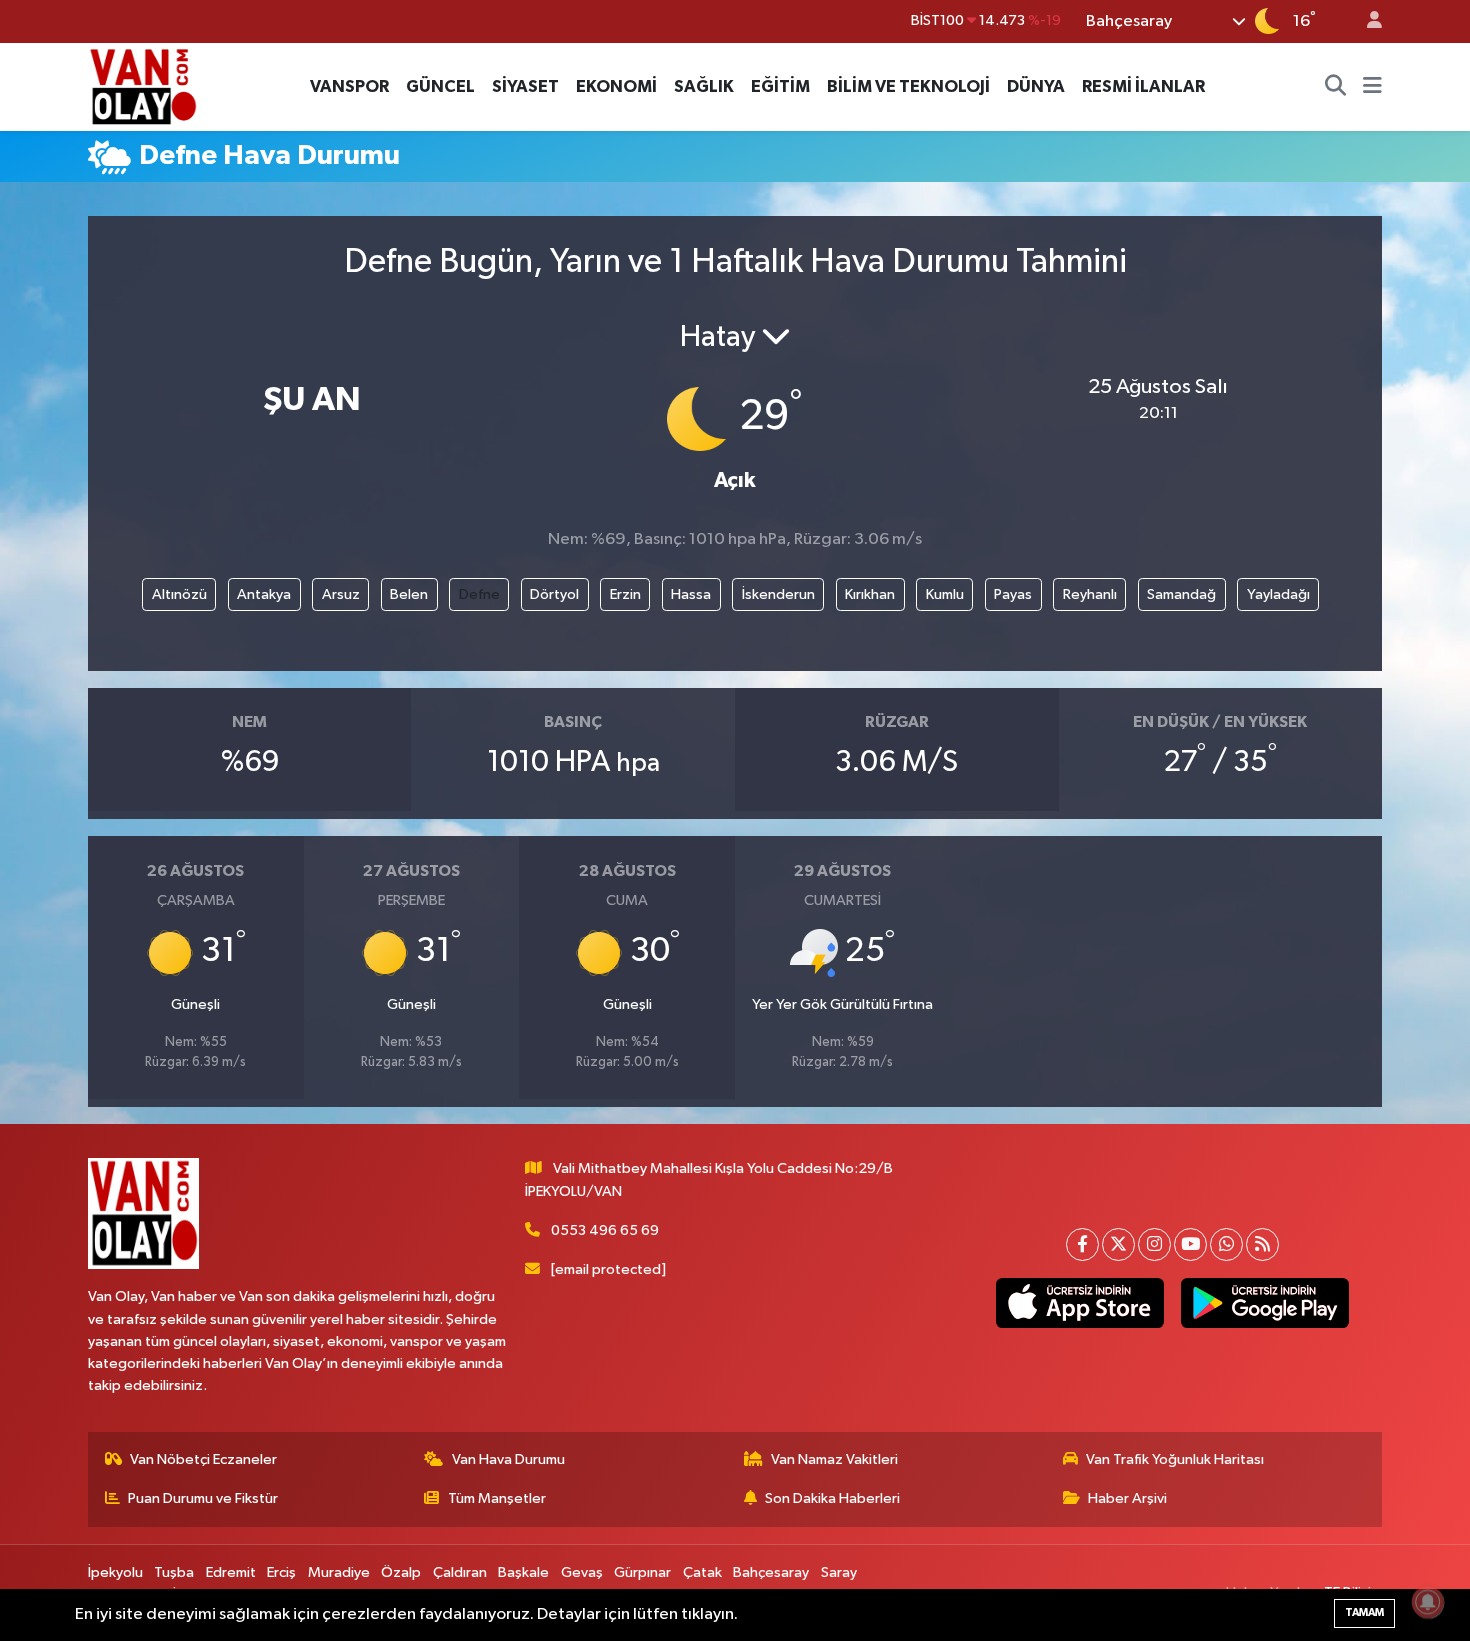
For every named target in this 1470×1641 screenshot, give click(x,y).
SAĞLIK (704, 86)
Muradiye (339, 1572)
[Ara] (1336, 87)
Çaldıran (460, 1572)
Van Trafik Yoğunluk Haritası (1175, 1459)
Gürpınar (642, 1572)
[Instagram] (1154, 1244)
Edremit (231, 1572)
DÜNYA (1036, 86)
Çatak (702, 1572)
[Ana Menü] (1372, 87)
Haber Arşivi (1127, 1498)
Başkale (523, 1572)
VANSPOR (349, 86)
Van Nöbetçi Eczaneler (203, 1459)
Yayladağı (1278, 594)
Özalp (401, 1572)
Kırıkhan (870, 594)
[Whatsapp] (1226, 1244)
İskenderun (778, 594)
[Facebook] (1082, 1244)
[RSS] (1262, 1244)
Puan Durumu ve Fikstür (203, 1498)
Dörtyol (554, 594)
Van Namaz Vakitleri (834, 1459)
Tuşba (174, 1572)
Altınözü (179, 594)
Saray (839, 1572)
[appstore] (1079, 1303)
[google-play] (1264, 1303)
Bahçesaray (771, 1572)
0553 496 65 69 (605, 1230)
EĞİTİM (780, 86)
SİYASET (525, 86)
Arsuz (341, 594)
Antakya (264, 594)
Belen (409, 594)
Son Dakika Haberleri (832, 1498)
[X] (1118, 1244)
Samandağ (1181, 594)
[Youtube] (1190, 1244)
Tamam (1364, 1612)
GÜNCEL (440, 86)
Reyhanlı (1090, 594)
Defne (479, 594)
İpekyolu (115, 1572)
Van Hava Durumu (508, 1459)
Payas (1013, 594)
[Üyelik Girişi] (1366, 21)
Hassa (691, 594)
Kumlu (945, 594)
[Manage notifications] (1428, 1602)
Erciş (281, 1572)
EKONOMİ (616, 86)
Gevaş (582, 1572)
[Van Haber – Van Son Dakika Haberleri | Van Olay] (143, 85)
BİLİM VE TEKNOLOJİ (908, 86)
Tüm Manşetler (497, 1498)
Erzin (625, 594)
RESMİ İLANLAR (1143, 86)
